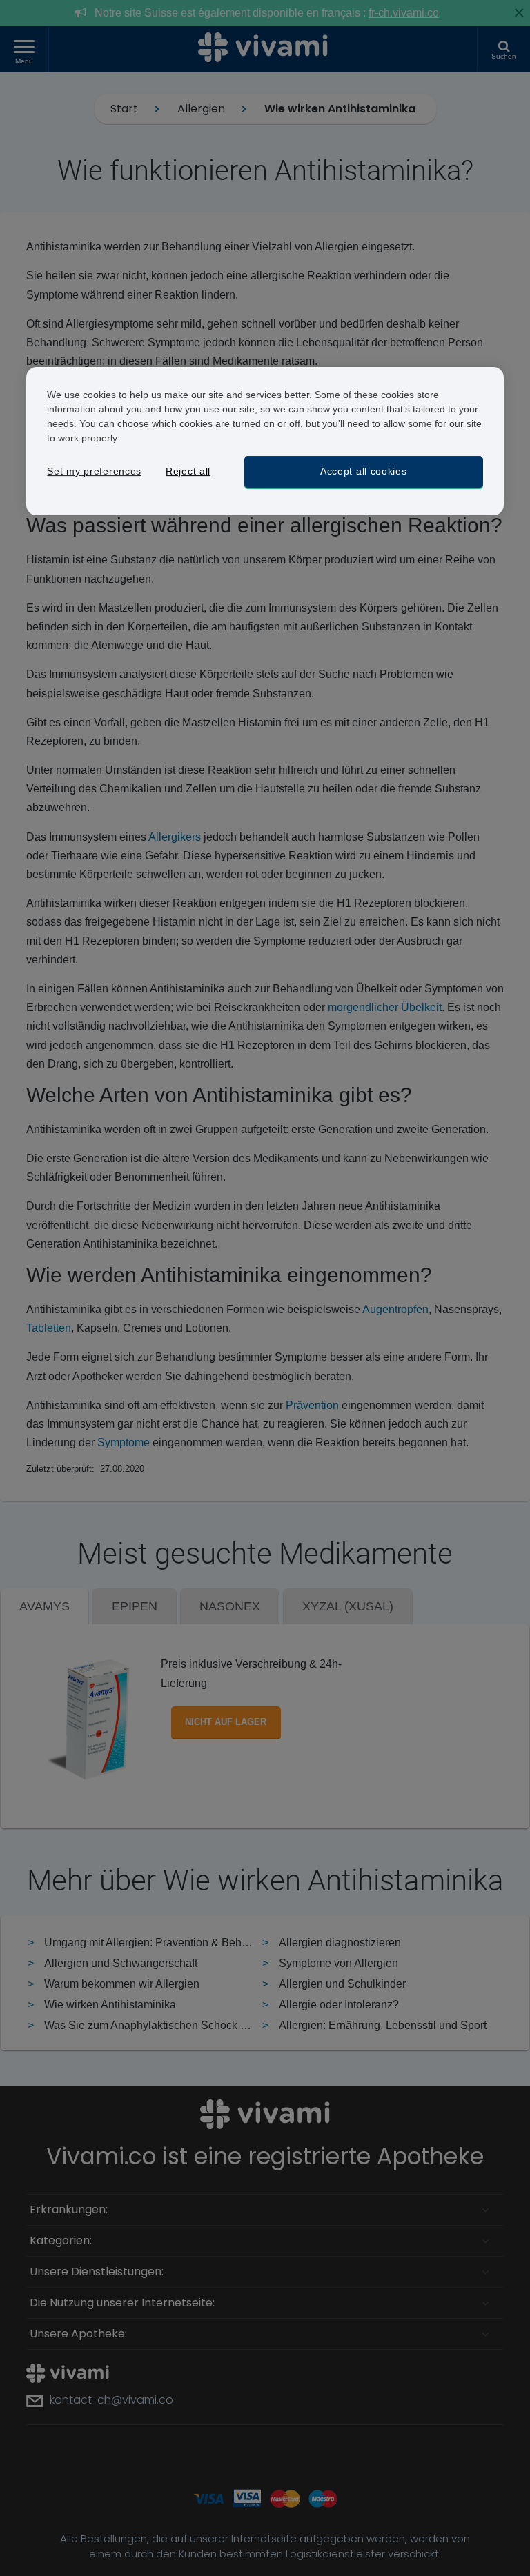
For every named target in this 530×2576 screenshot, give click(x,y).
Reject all (188, 471)
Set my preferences (94, 471)
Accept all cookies (364, 471)
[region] (265, 441)
